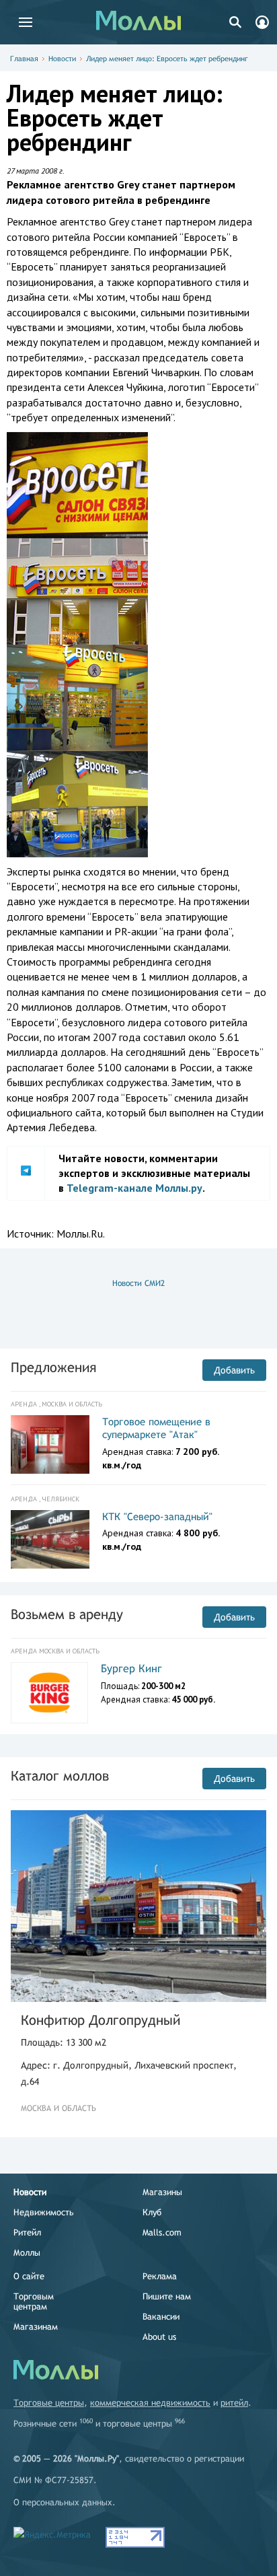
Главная (24, 59)
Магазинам (36, 2327)
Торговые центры (49, 2403)
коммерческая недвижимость (150, 2403)
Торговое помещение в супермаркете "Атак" (156, 1428)
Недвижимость (44, 2212)
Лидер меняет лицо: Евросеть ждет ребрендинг (167, 59)
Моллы (27, 2253)
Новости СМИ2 (138, 1283)
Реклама (160, 2276)
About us (159, 2337)
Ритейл (27, 2232)
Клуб (152, 2212)
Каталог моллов (60, 1776)
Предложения (53, 1367)
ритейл (234, 2403)
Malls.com (162, 2232)
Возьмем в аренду (67, 1614)
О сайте (29, 2276)
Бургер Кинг (131, 1669)
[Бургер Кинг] (49, 1693)
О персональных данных (63, 2502)
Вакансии (161, 2317)
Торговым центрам (34, 2301)
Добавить (234, 1370)
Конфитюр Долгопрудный (101, 2020)
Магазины (162, 2192)
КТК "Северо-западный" (157, 1516)
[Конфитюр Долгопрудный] (138, 1906)
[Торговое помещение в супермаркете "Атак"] (50, 1445)
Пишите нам (167, 2296)
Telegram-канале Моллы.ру (134, 1188)
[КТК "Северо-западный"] (50, 1540)
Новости (62, 59)
